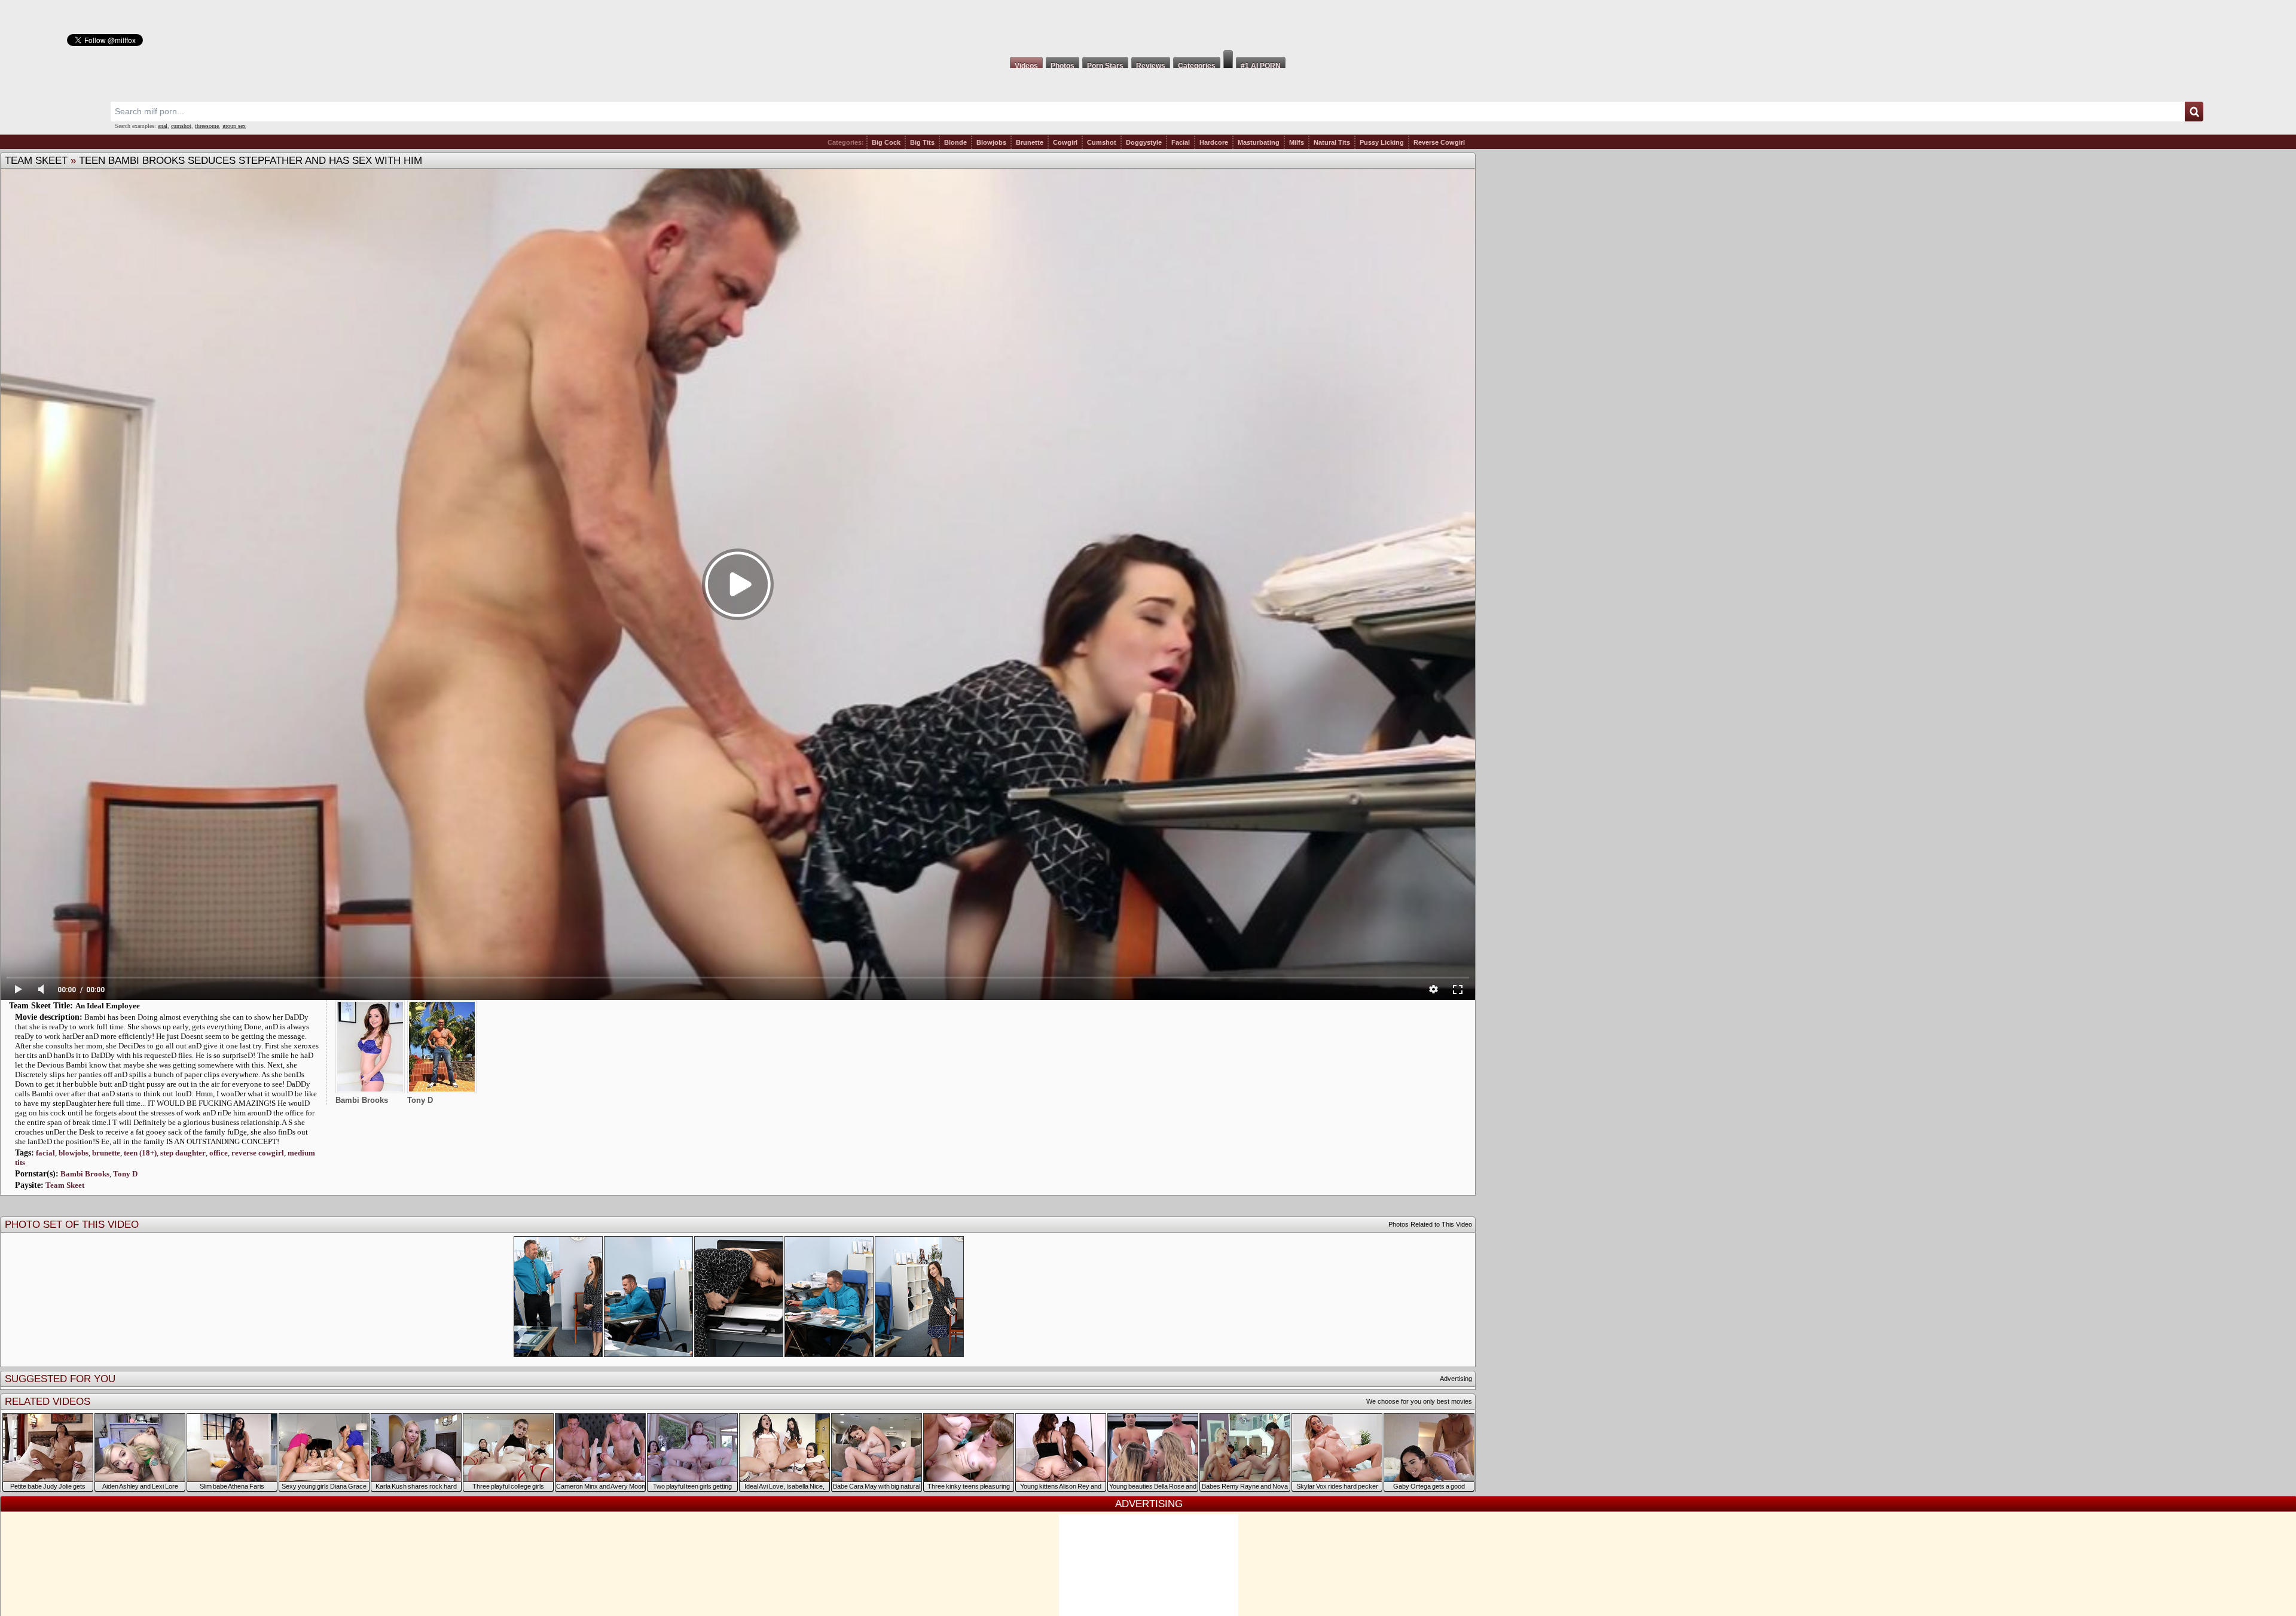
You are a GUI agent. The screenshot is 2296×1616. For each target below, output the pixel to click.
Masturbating (1259, 142)
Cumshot (1102, 142)
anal (163, 126)
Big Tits (922, 142)
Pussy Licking (1382, 142)
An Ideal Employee (108, 1006)
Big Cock (886, 142)
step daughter (183, 1153)
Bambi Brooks (85, 1174)
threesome (207, 126)
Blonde (955, 142)
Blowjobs (991, 142)
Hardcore (1214, 142)
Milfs (1297, 142)
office (219, 1153)
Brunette (1030, 142)
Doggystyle (1144, 142)
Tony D (125, 1174)
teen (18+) (140, 1153)
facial (45, 1153)
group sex (234, 126)
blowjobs (74, 1153)
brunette (106, 1153)
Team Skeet (36, 161)
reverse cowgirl (258, 1153)
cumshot (181, 126)
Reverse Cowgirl (1439, 142)
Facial (1181, 142)
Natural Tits (1332, 142)
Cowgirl (1065, 142)
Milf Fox (1148, 25)
